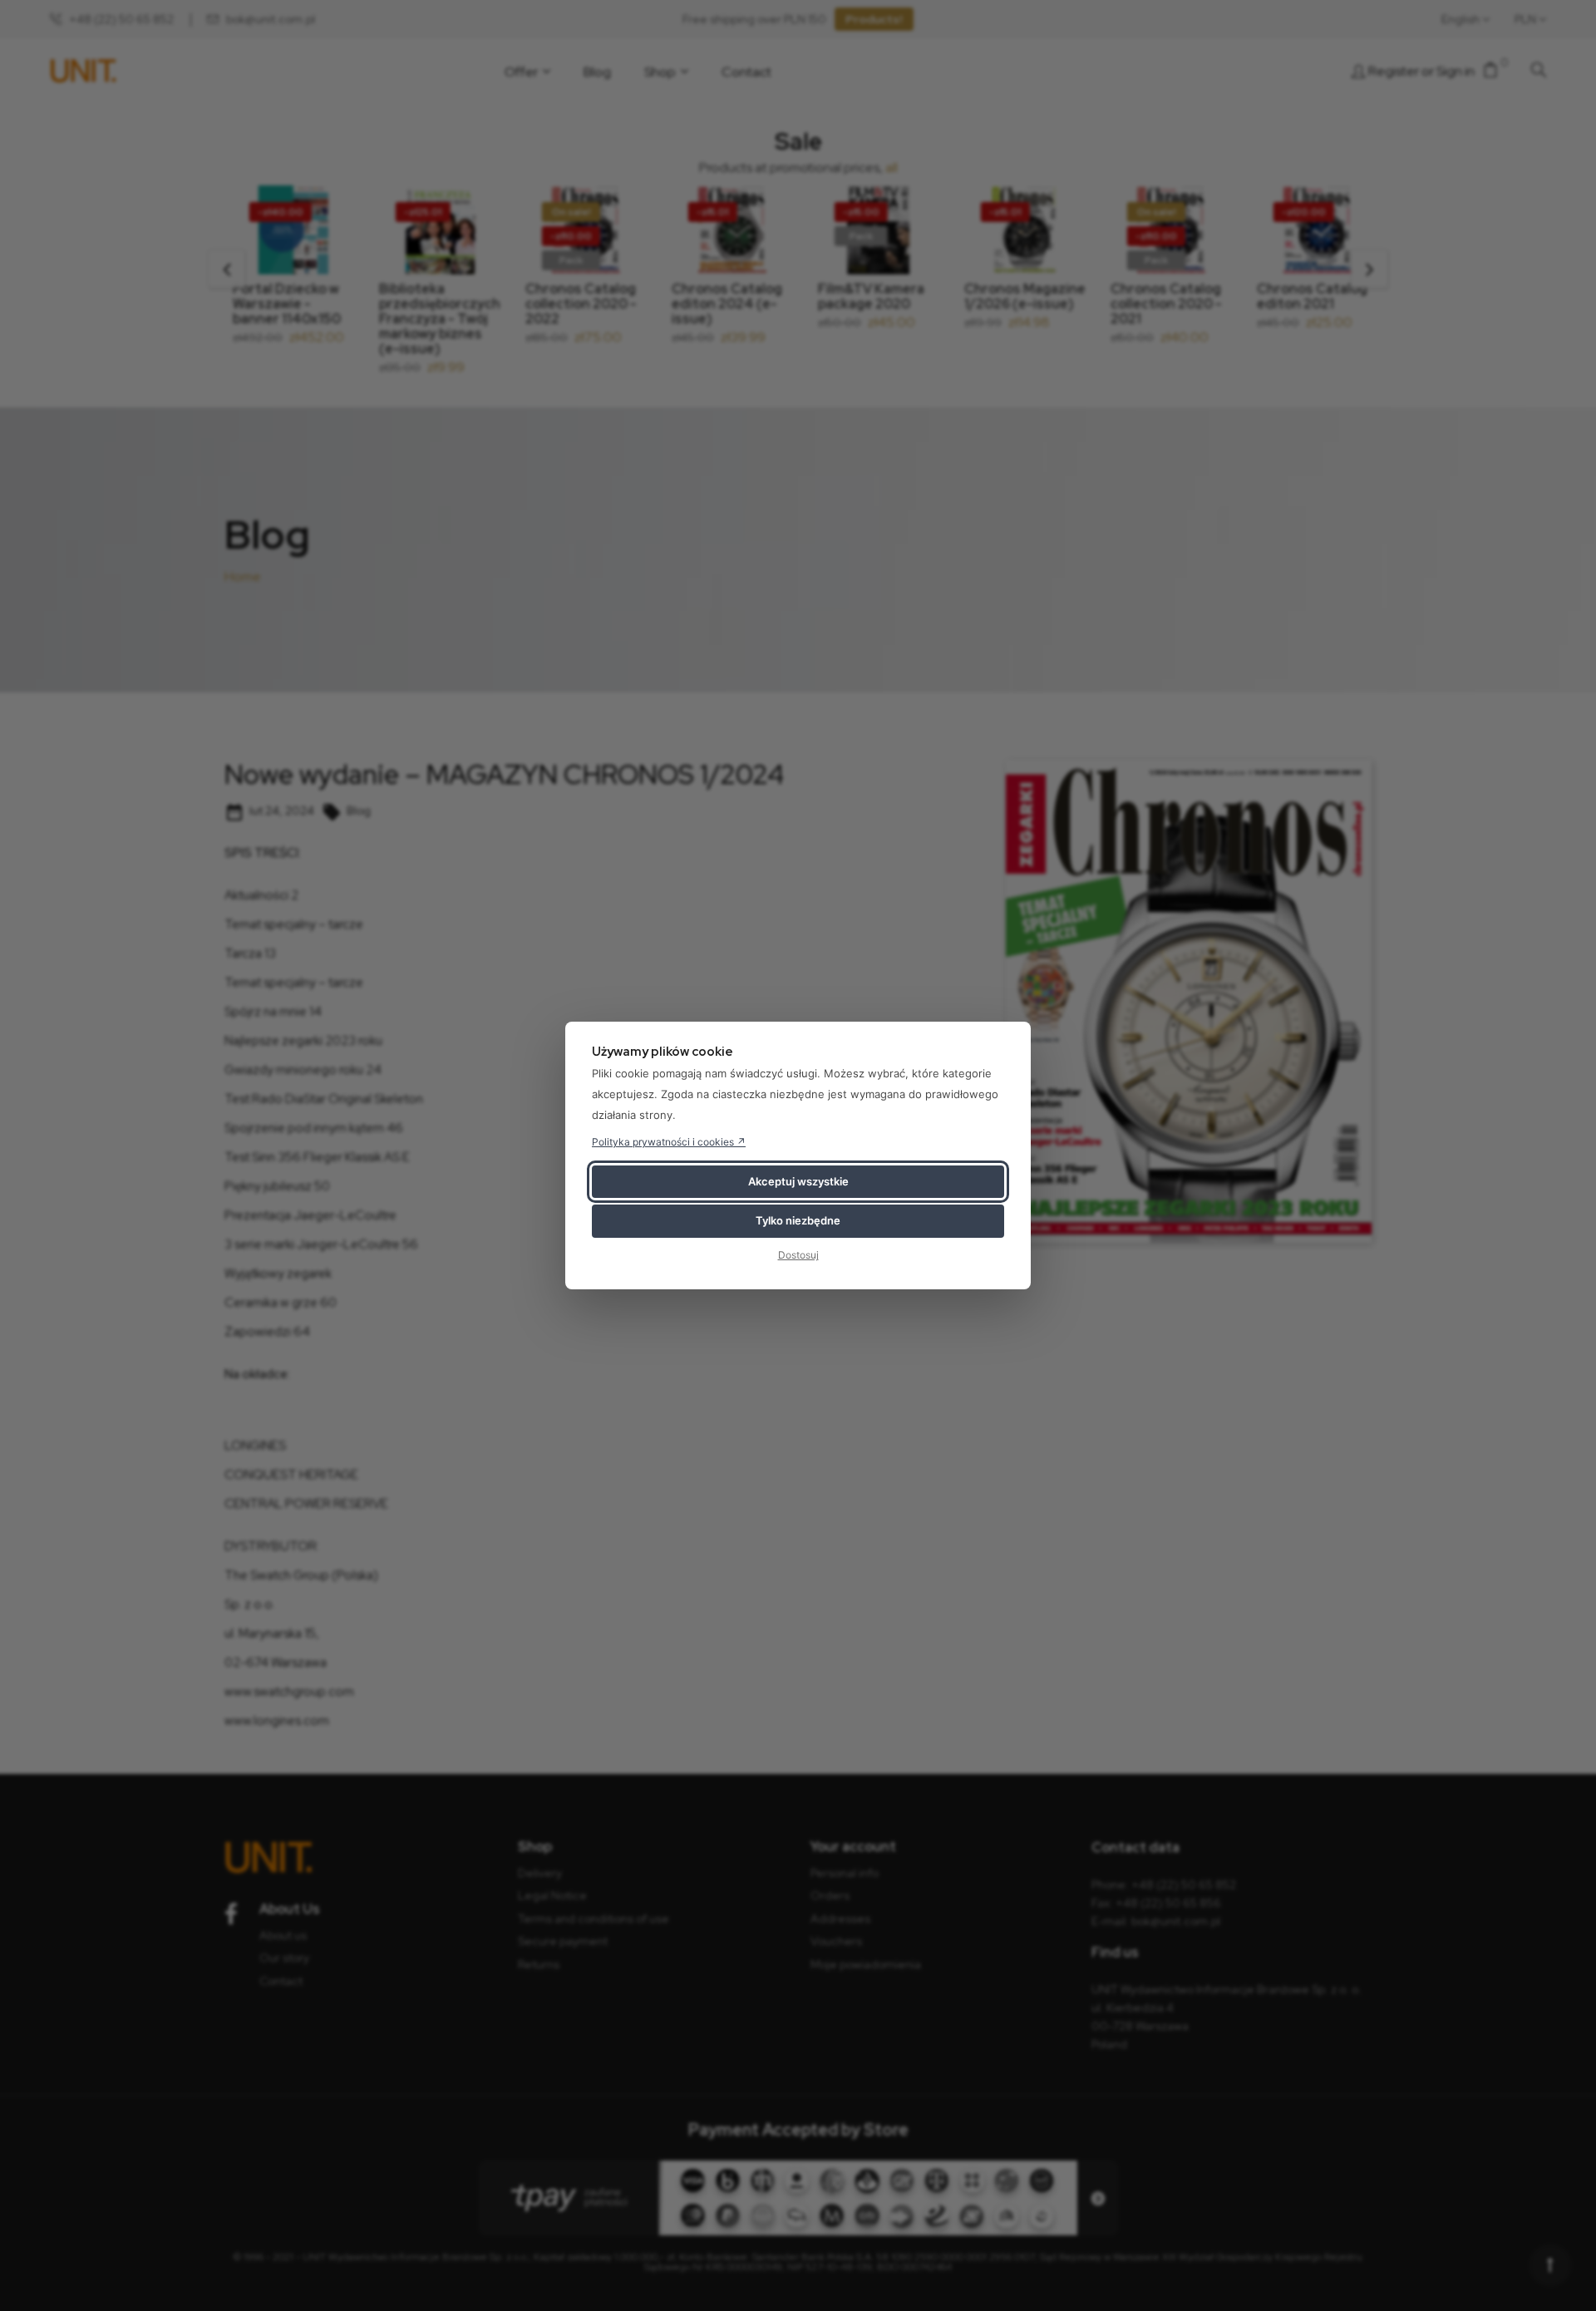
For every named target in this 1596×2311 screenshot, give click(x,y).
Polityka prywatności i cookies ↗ (669, 1142)
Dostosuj (798, 1255)
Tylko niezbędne (798, 1220)
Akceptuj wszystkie (798, 1181)
